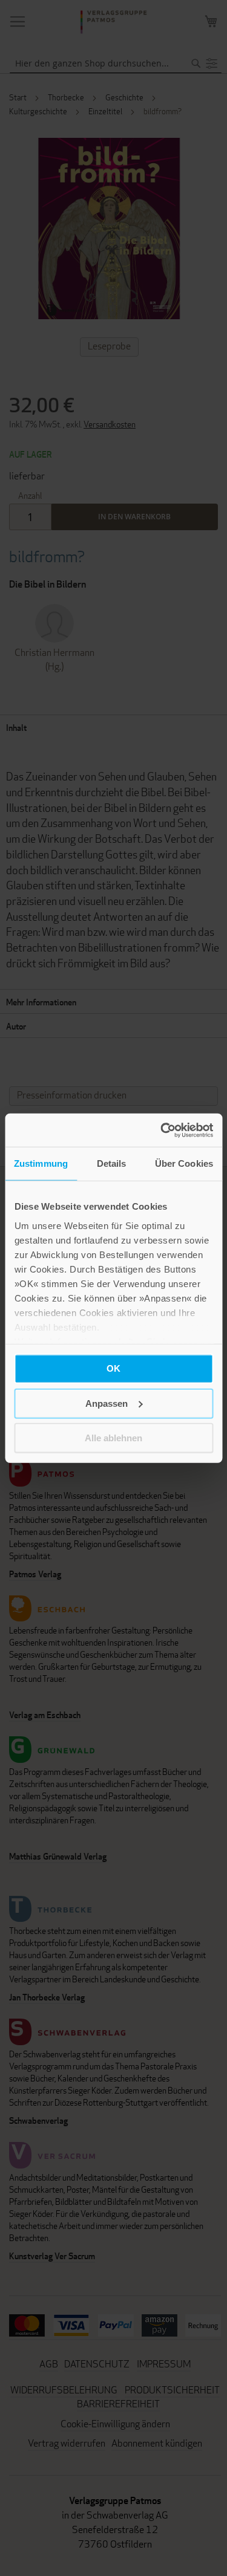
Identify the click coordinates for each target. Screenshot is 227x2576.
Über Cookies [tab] (184, 1163)
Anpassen (107, 1403)
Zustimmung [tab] (41, 1163)
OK (113, 1368)
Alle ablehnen (113, 1438)
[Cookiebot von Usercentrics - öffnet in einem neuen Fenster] (162, 1130)
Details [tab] (112, 1163)
